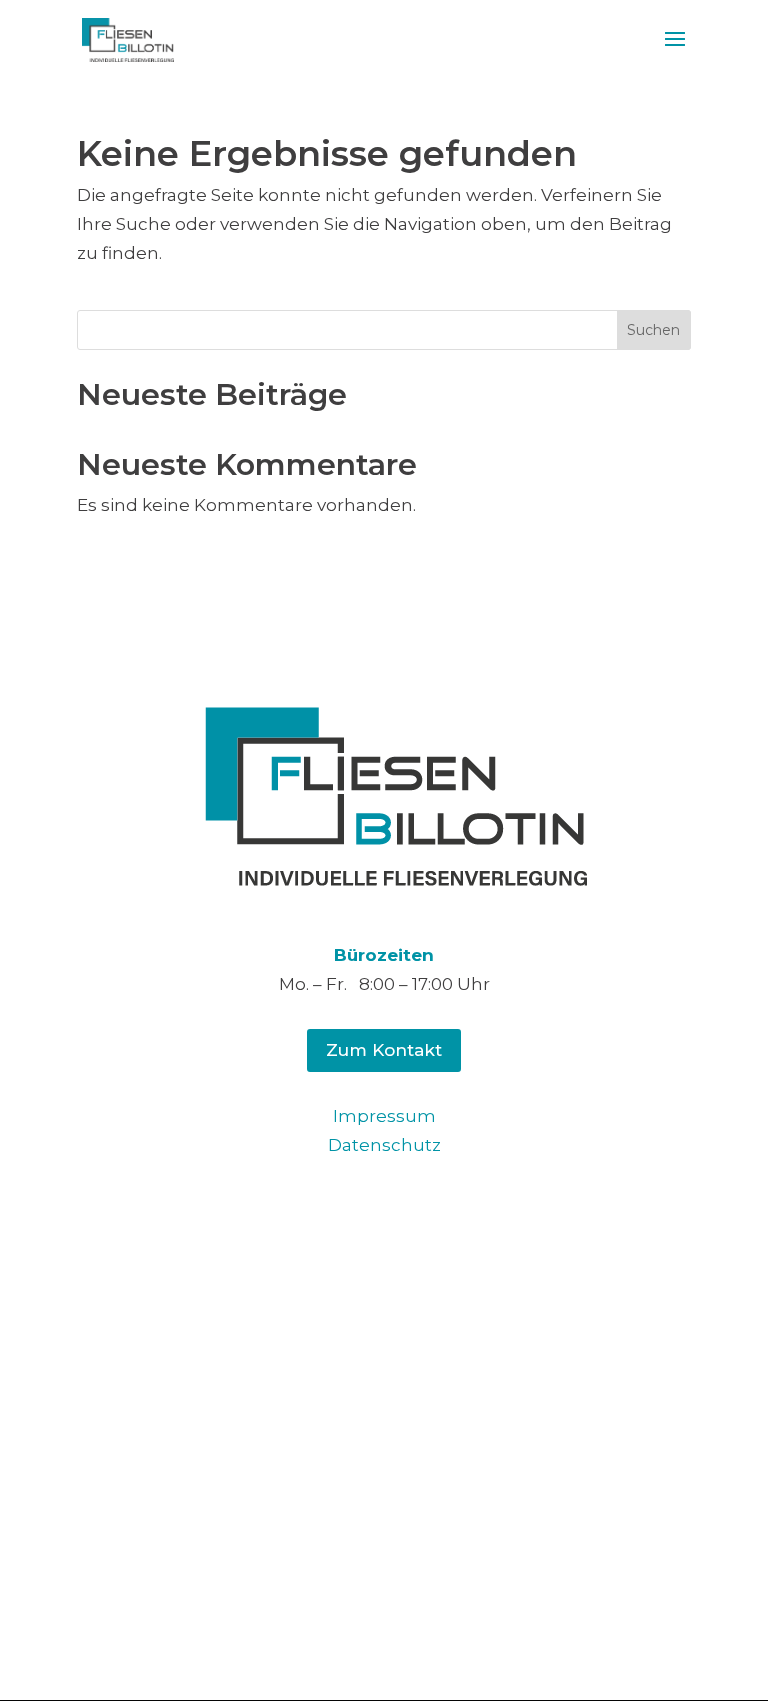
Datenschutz (384, 1145)
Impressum (384, 1116)
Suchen (653, 330)
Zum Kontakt (384, 1050)
